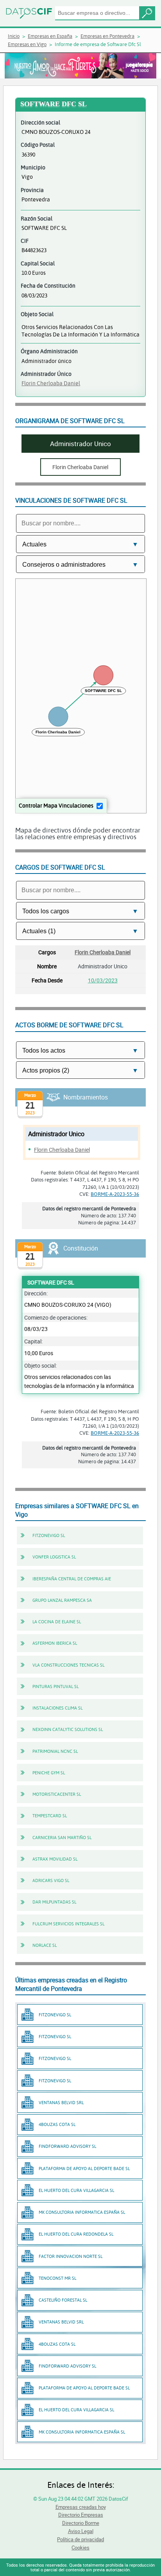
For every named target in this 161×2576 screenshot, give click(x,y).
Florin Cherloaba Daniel (51, 383)
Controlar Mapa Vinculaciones (56, 805)
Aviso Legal (81, 2531)
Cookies (80, 2548)
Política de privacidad (80, 2539)
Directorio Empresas (81, 2515)
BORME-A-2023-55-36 (115, 1194)
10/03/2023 (103, 980)
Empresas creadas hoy (81, 2507)
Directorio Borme (81, 2523)
